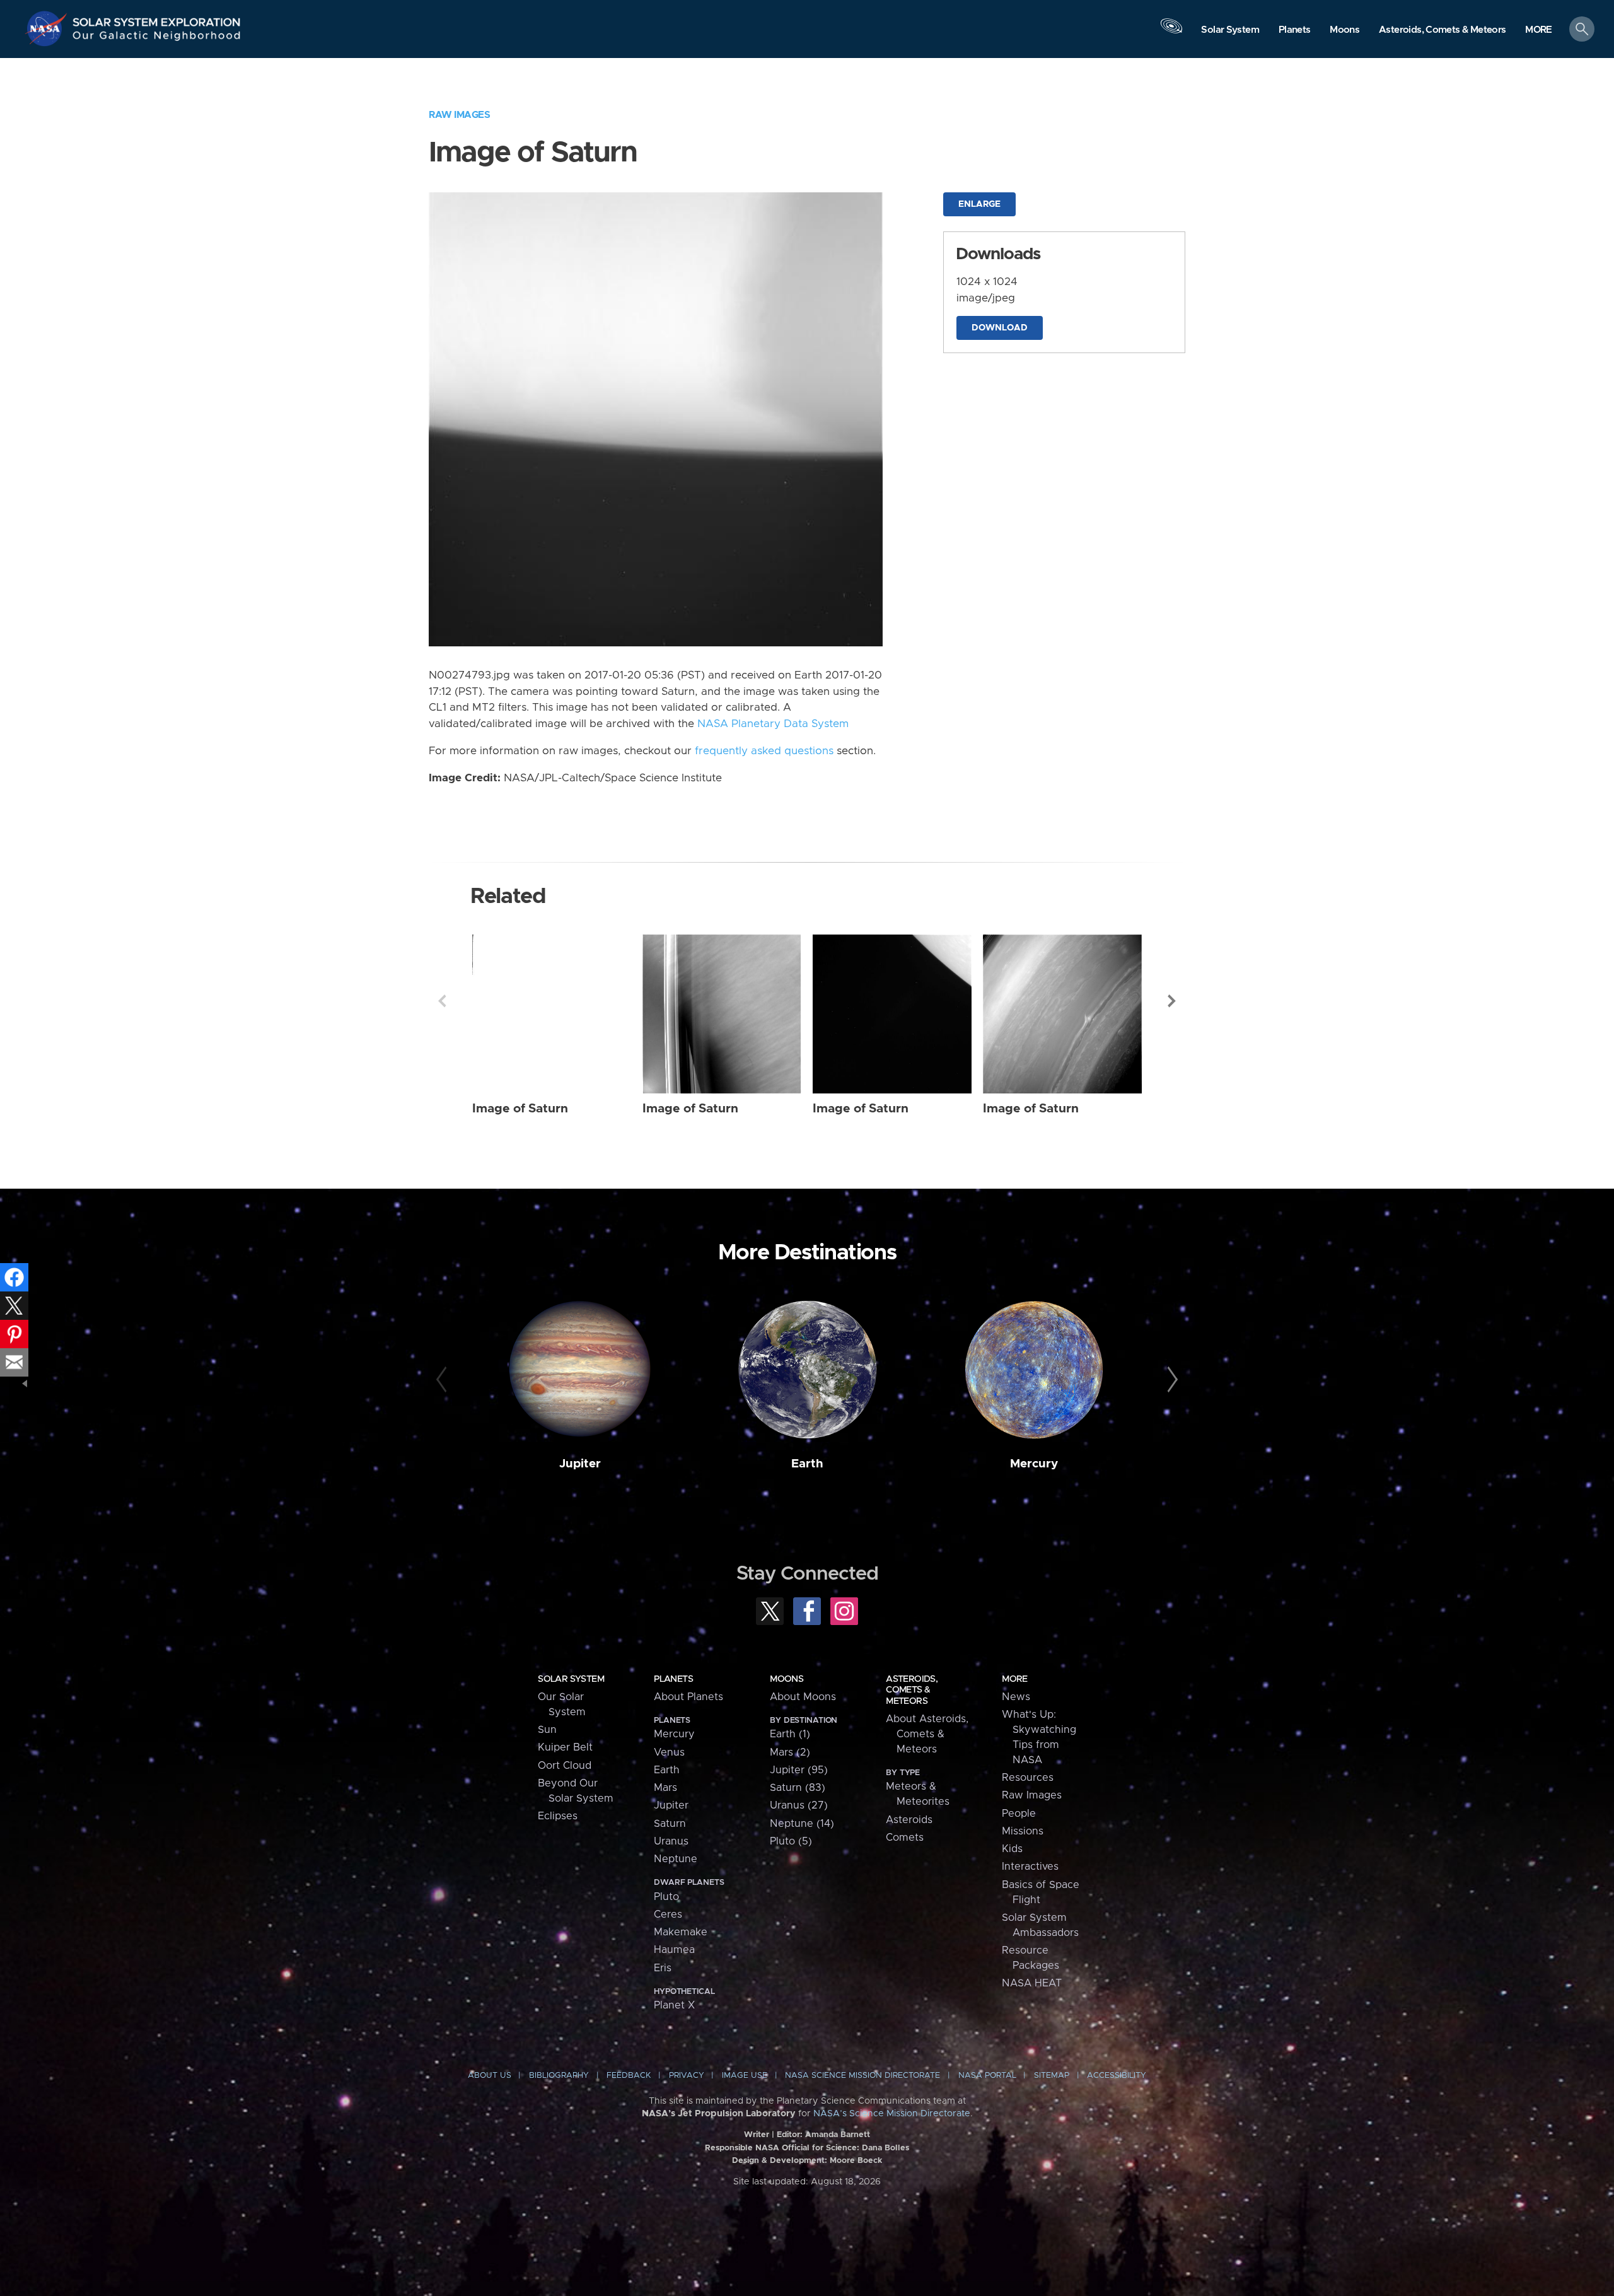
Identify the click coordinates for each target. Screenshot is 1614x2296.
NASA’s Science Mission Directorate (892, 2114)
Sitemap (1052, 2076)
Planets (673, 1679)
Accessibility (1117, 2076)
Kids (1012, 1849)
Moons (787, 1679)
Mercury (1034, 1464)
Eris (663, 1968)
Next (1172, 1001)
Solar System (571, 1679)
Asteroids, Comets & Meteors (912, 1690)
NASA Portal (987, 2076)
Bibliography (559, 2076)
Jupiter (580, 1464)
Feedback (629, 2076)
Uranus (671, 1841)
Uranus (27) (799, 1805)
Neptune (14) (802, 1824)
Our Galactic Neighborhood (157, 38)
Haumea (674, 1950)
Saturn (670, 1824)
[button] (1539, 30)
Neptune (676, 1859)
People (1019, 1814)
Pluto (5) (791, 1841)
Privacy (687, 2076)
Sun (547, 1730)
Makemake (681, 1932)
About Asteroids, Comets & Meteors (927, 1734)
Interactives (1030, 1867)
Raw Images (459, 115)
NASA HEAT (1032, 1983)
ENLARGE (979, 204)
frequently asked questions (764, 751)
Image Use (745, 2076)
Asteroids (909, 1820)
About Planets (688, 1697)
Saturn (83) (798, 1788)
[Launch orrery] (1171, 32)
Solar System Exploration (157, 19)
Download (1000, 328)
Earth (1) (790, 1734)
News (1016, 1697)
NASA (48, 28)
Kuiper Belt (565, 1747)
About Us (490, 2076)
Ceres (668, 1914)
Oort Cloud (565, 1766)
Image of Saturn (520, 1109)
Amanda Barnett (838, 2135)
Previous (442, 1001)
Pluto (666, 1897)
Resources (1028, 1778)
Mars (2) (790, 1752)
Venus (669, 1752)
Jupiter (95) (799, 1770)
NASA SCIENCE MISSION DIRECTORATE (862, 2076)
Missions (1023, 1831)
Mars (665, 1788)
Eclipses (558, 1816)
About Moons (803, 1697)
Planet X (674, 2005)
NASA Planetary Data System (773, 724)
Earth (807, 1464)
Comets (905, 1838)
